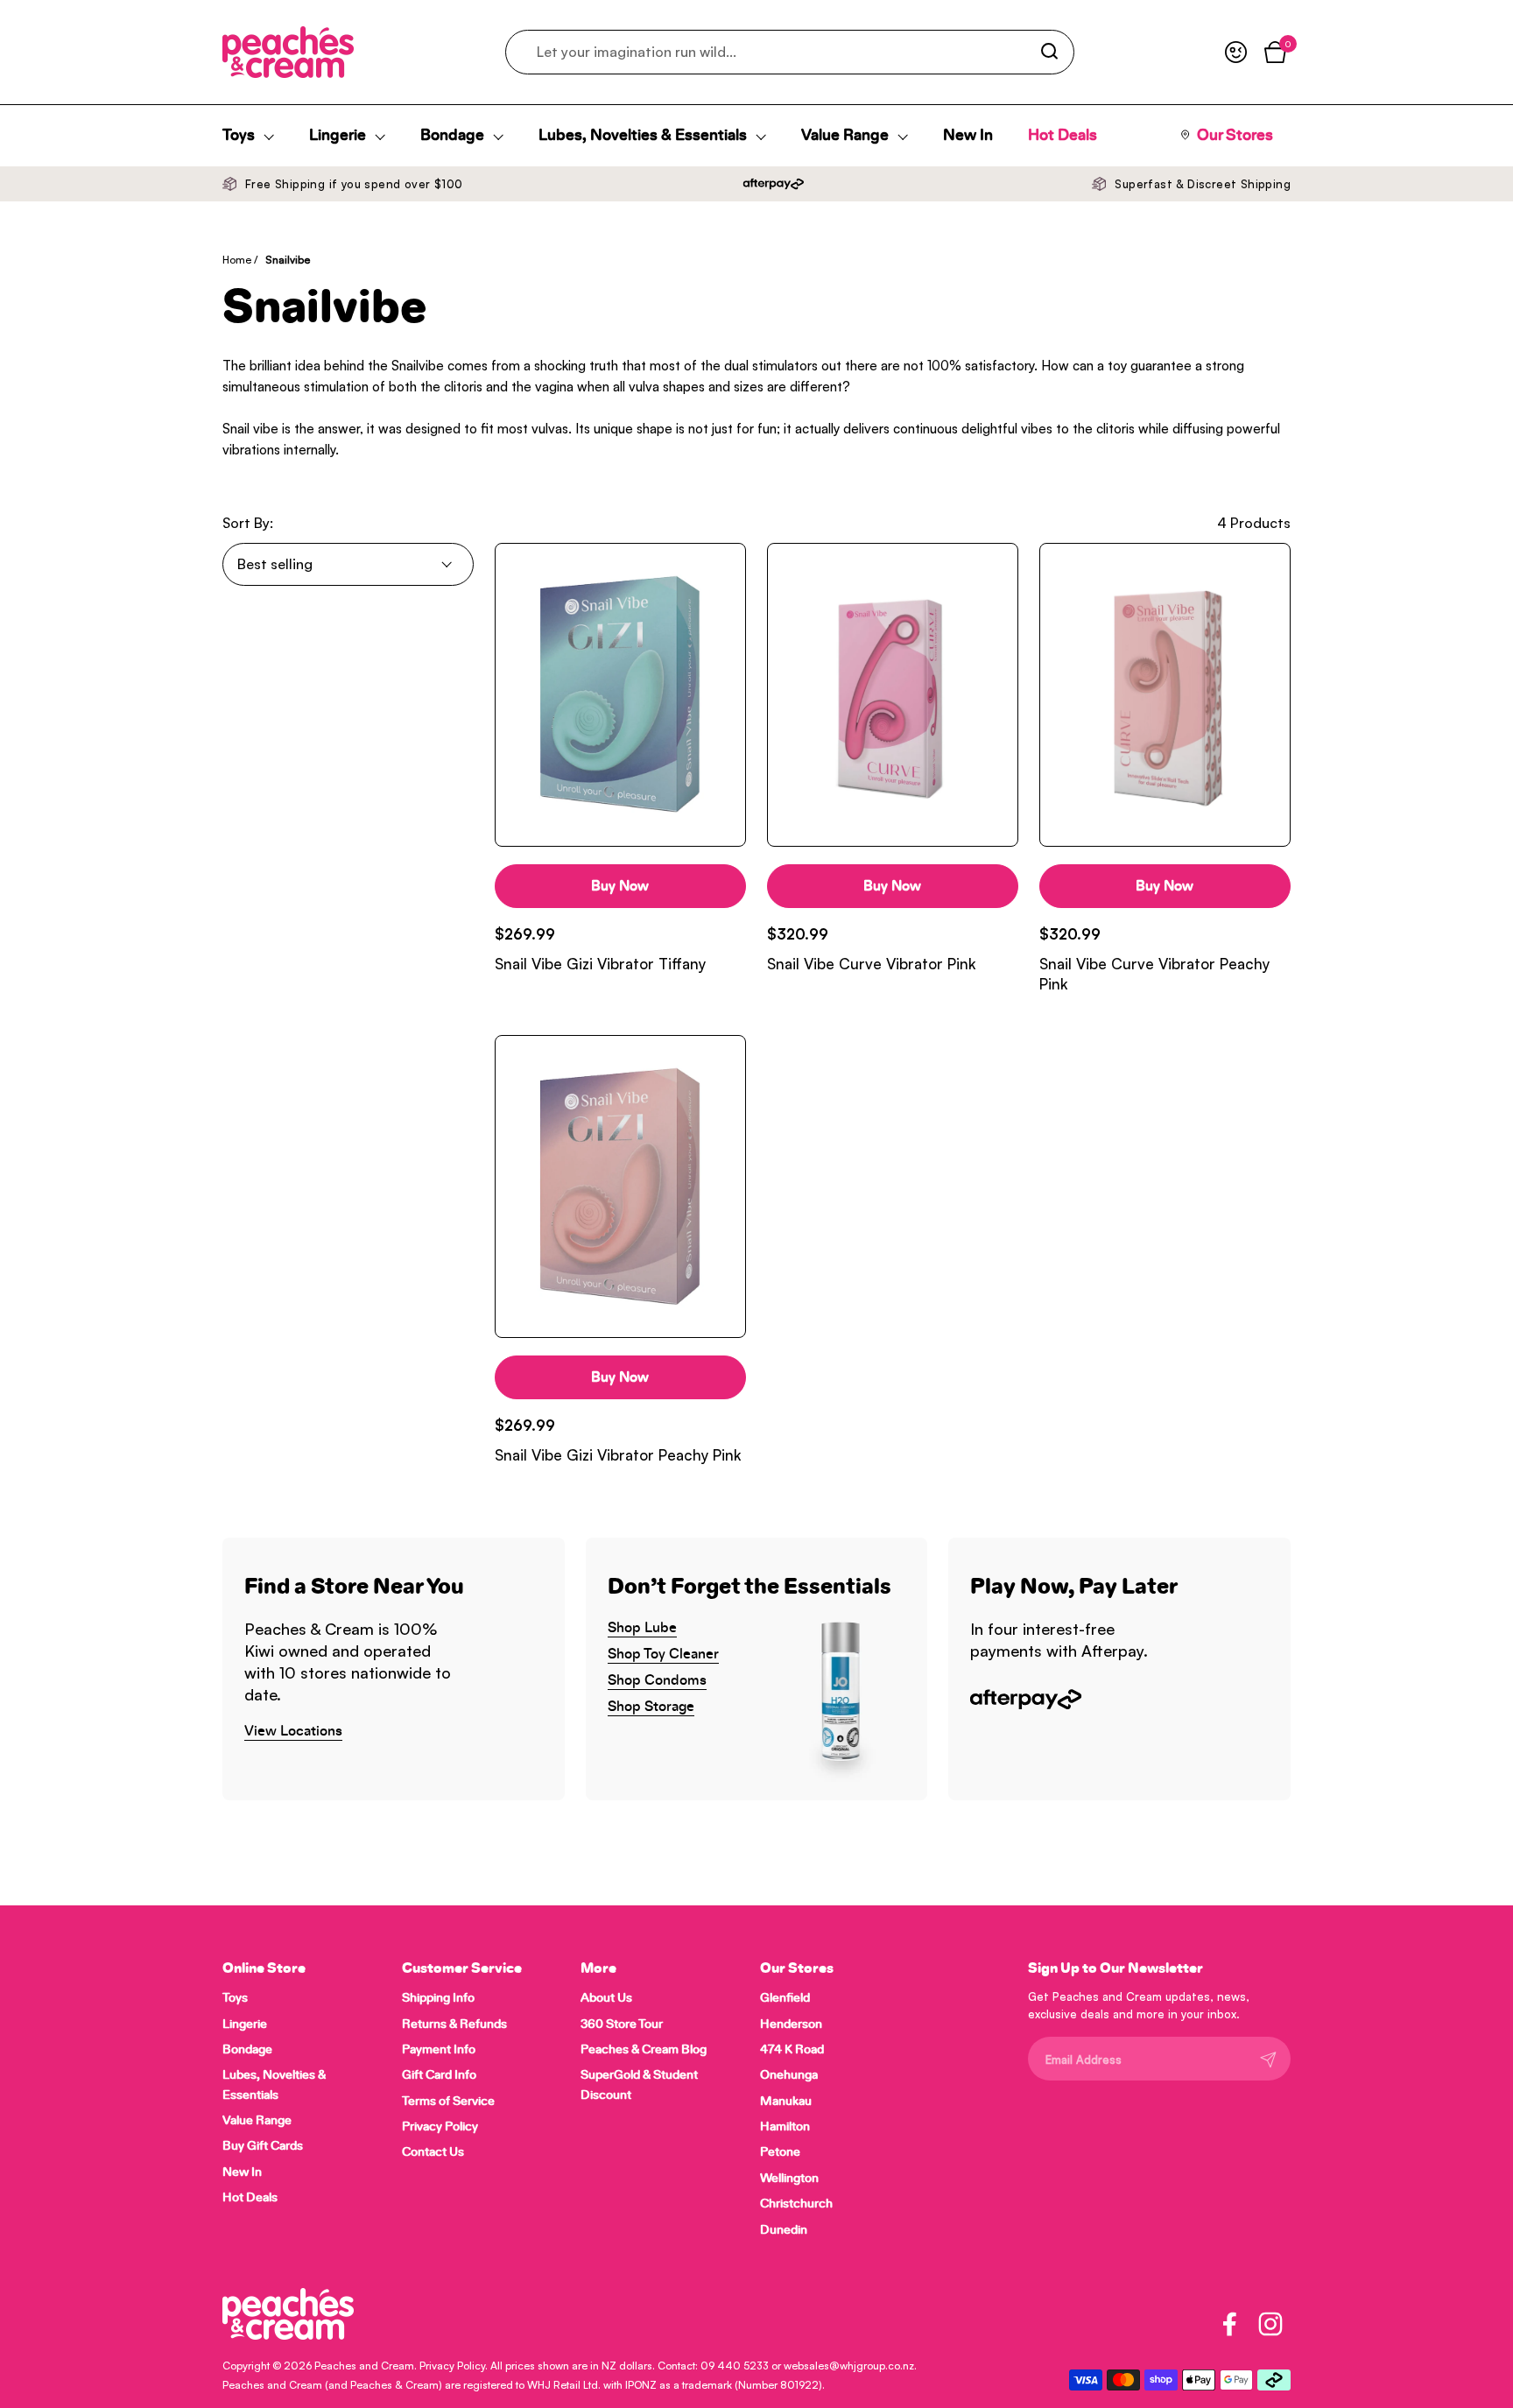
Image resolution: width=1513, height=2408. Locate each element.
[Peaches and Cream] (288, 52)
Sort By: (248, 523)
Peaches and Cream (364, 2366)
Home (237, 260)
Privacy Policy (452, 2366)
